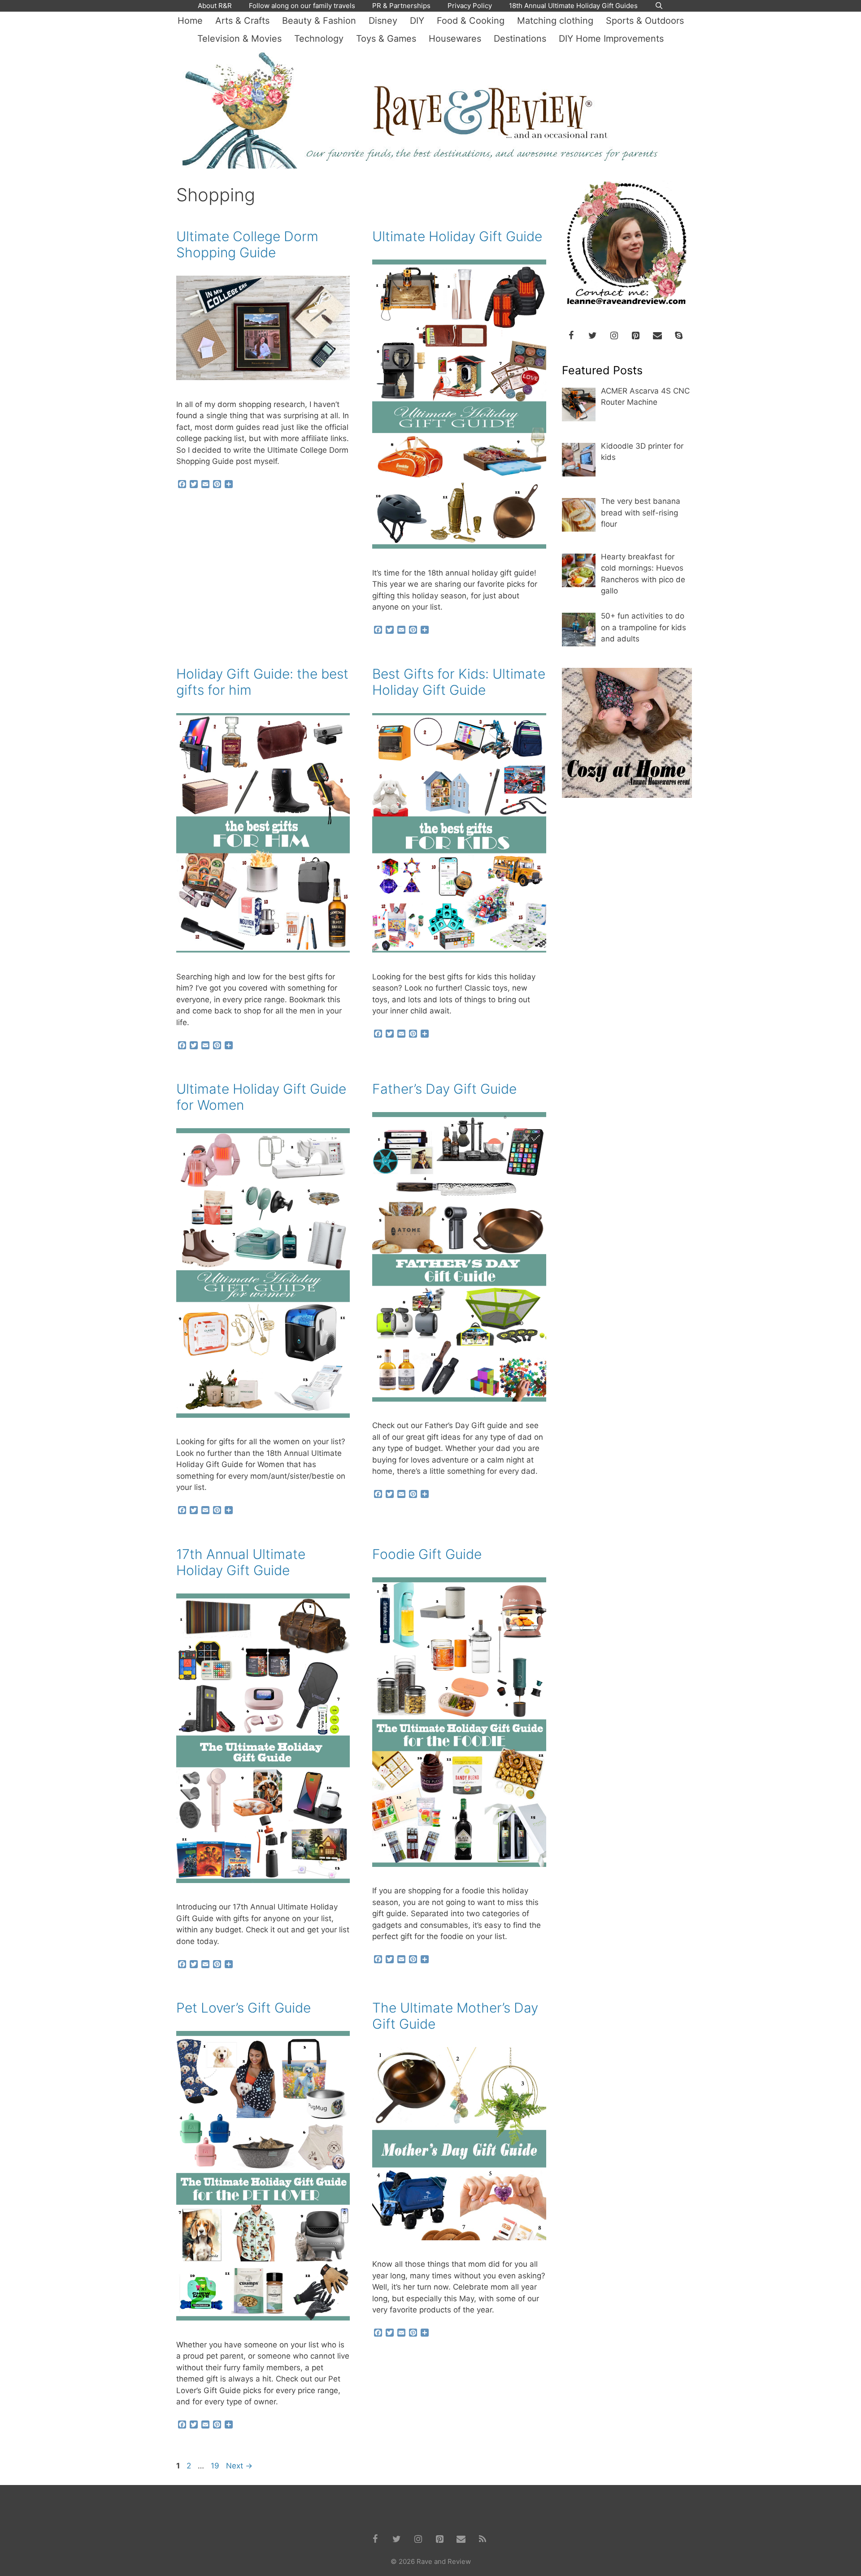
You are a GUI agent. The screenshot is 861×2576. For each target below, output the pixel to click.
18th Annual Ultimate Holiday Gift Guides (573, 6)
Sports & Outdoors (645, 21)
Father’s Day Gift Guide (444, 1089)
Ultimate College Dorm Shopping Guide (247, 244)
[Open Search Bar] (659, 6)
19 (216, 2466)
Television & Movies (239, 39)
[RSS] (483, 2539)
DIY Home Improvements (611, 39)
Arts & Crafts (242, 21)
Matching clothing (555, 21)
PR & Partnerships (401, 6)
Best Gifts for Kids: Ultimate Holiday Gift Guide (459, 682)
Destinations (520, 39)
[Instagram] (614, 336)
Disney (383, 21)
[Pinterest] (636, 336)
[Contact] (657, 336)
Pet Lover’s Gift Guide (244, 2008)
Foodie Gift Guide (427, 1554)
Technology (319, 39)
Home (190, 21)
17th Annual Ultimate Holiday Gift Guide (241, 1562)
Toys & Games (386, 39)
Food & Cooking (471, 21)
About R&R (215, 6)
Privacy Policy (470, 6)
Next (239, 2466)
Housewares (455, 39)
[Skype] (679, 336)
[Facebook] (571, 336)
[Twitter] (593, 336)
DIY (417, 21)
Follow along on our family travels (302, 6)
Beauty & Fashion (319, 21)
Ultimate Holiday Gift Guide (457, 236)
